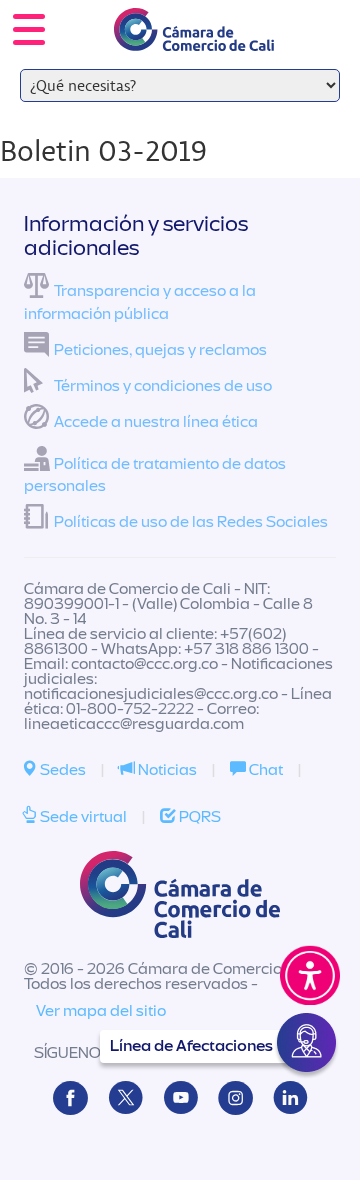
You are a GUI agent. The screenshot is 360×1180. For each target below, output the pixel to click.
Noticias (166, 770)
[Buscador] (316, 16)
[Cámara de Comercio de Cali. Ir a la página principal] (194, 38)
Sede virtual (82, 817)
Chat (264, 770)
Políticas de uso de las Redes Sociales (191, 522)
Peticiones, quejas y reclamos (160, 350)
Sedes (61, 770)
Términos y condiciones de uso (163, 386)
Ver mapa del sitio (101, 1011)
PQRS (198, 817)
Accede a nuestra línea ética (156, 422)
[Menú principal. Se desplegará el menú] (29, 29)
